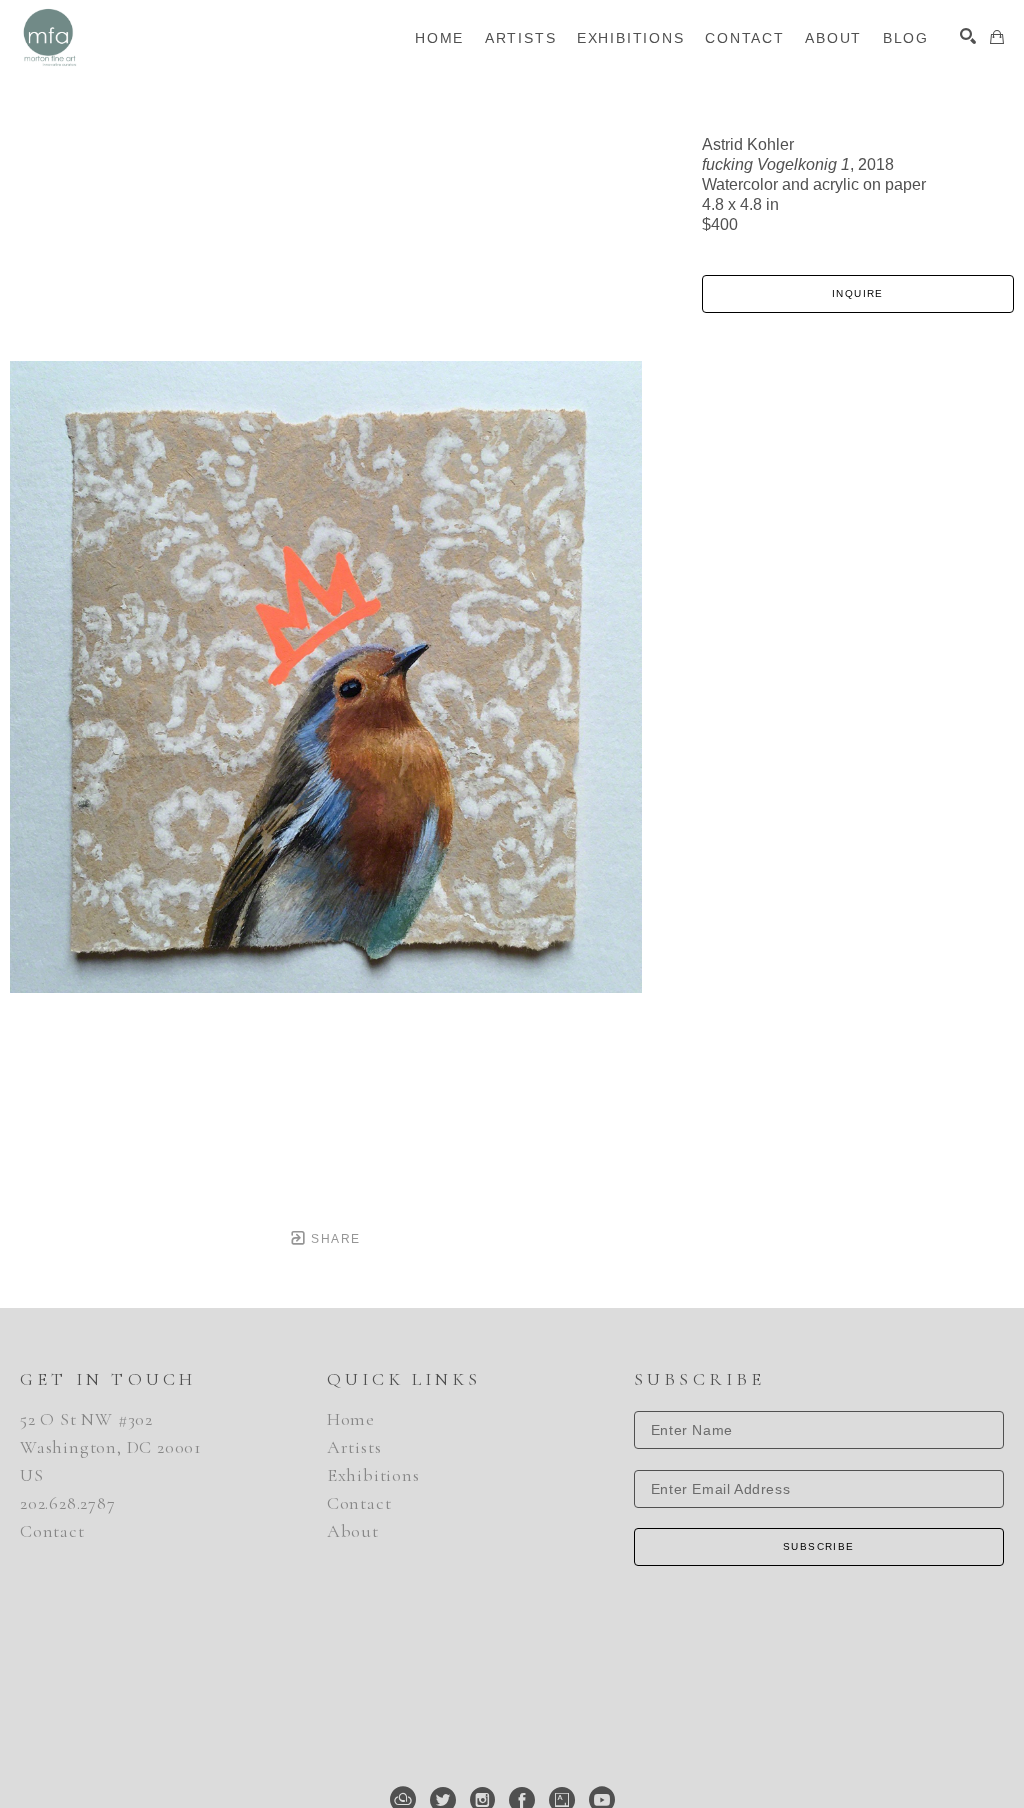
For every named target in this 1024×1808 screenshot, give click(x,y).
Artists (354, 1447)
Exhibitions (373, 1475)
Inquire (858, 293)
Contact (52, 1531)
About (353, 1531)
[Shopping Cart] (997, 37)
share (333, 1239)
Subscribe (819, 1546)
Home (351, 1419)
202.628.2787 (68, 1503)
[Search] (968, 36)
